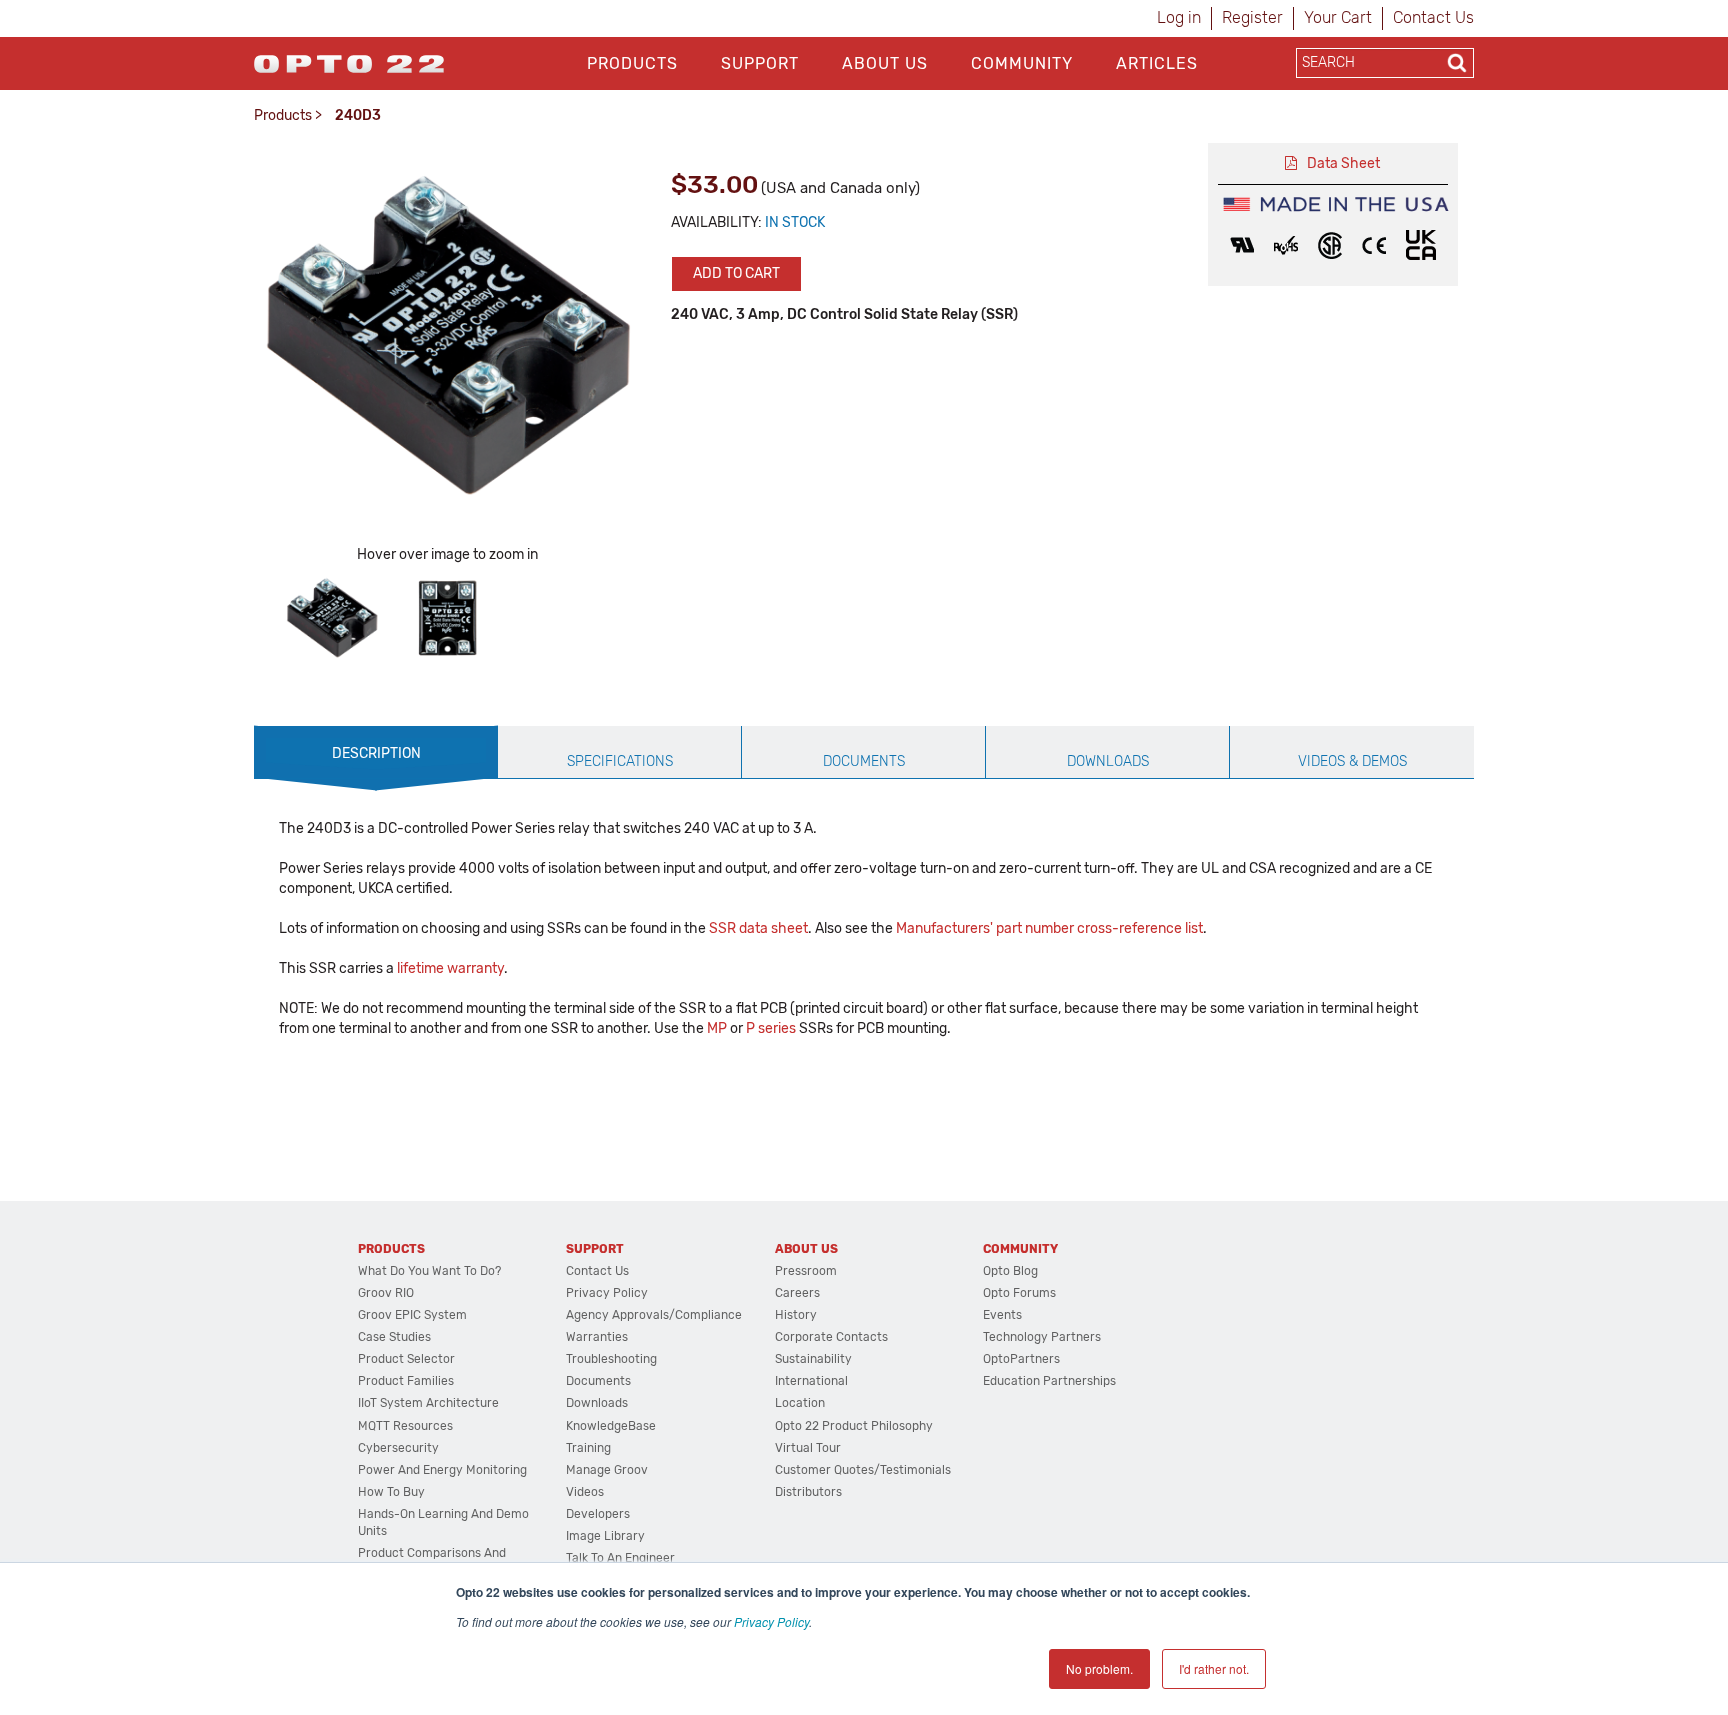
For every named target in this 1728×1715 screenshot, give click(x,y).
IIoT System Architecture (428, 1403)
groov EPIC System (412, 1315)
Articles (1157, 63)
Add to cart (736, 273)
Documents (598, 1381)
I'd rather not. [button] (1214, 1668)
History (796, 1315)
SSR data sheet (758, 928)
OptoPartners (1021, 1359)
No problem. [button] (1099, 1668)
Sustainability (813, 1359)
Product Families (406, 1381)
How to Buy (391, 1492)
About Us (885, 63)
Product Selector (406, 1359)
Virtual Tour (808, 1448)
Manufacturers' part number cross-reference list (1049, 928)
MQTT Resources (405, 1426)
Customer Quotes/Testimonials (863, 1470)
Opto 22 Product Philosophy (854, 1426)
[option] (332, 618)
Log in (1179, 17)
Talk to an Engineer (620, 1558)
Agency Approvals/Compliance (654, 1315)
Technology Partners (1042, 1337)
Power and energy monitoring (442, 1470)
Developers (598, 1514)
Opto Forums (1019, 1293)
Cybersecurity (398, 1448)
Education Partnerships (1049, 1381)
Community (1022, 63)
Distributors (808, 1492)
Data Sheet (1343, 163)
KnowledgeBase (611, 1426)
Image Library (605, 1536)
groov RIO (386, 1293)
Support (760, 63)
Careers (797, 1293)
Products (632, 63)
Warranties (597, 1337)
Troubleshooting (611, 1359)
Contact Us (1433, 17)
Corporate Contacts (831, 1337)
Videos (585, 1492)
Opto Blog (1010, 1271)
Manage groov (607, 1470)
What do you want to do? (429, 1271)
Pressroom (806, 1271)
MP (717, 1028)
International (811, 1381)
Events (1002, 1315)
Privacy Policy (771, 1621)
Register (1252, 17)
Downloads (597, 1403)
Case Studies (394, 1337)
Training (588, 1448)
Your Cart (1338, 17)
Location (800, 1403)
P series (771, 1028)
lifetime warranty (450, 968)
